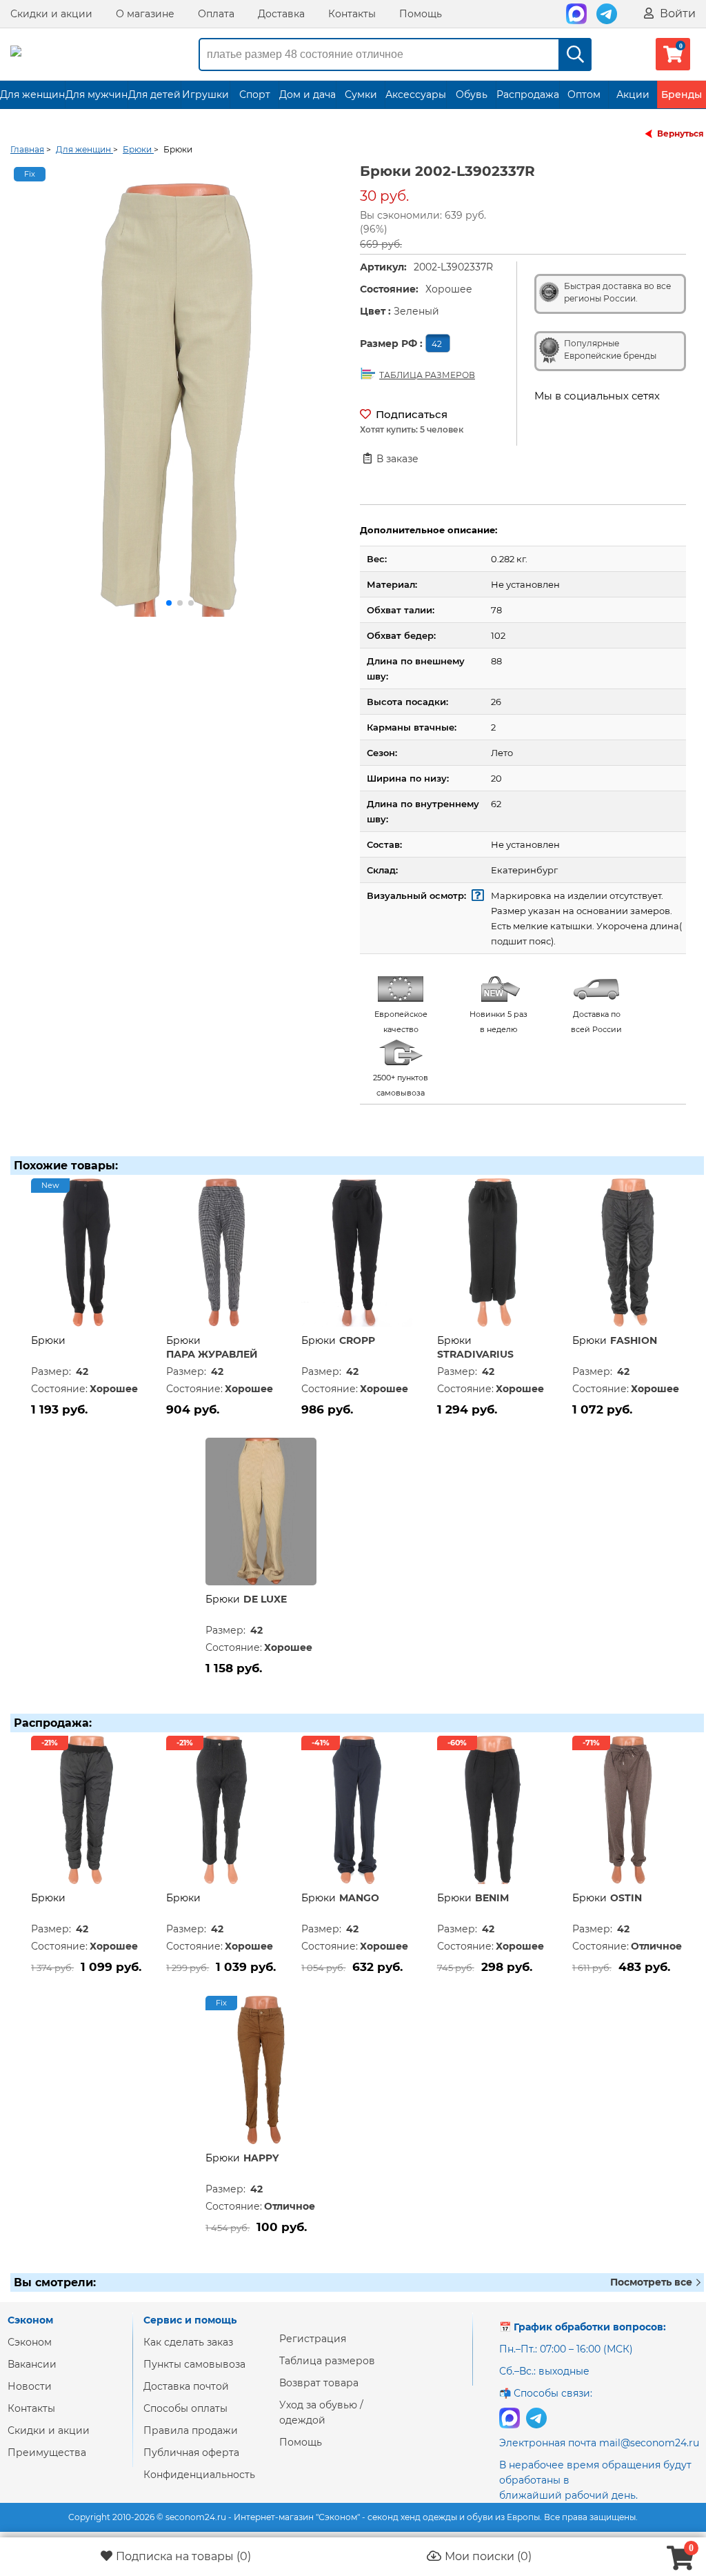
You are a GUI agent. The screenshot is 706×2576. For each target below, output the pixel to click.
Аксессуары (416, 95)
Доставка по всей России (596, 1022)
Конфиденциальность (199, 2475)
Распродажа (528, 95)
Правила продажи (191, 2430)
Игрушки (205, 95)
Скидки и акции (51, 14)
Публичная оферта (191, 2453)
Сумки (361, 95)
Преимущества (47, 2453)
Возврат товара (319, 2383)
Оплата (216, 14)
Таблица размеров (327, 2361)
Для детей (154, 95)
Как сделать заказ (188, 2342)
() (183, 2556)
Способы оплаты (185, 2408)
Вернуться (680, 133)
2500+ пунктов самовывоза (401, 1085)
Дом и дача (307, 95)
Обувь (472, 95)
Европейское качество (401, 1022)
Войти (676, 13)
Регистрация (313, 2339)
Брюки (48, 1340)
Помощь (421, 14)
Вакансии (32, 2364)
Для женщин (32, 95)
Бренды (682, 95)
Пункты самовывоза (194, 2364)
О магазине (145, 14)
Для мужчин (97, 95)
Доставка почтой (186, 2386)
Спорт (255, 95)
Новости (30, 2386)
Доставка (281, 14)
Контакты (352, 14)
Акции (633, 95)
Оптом (584, 95)
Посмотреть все (653, 2282)
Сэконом (30, 2342)
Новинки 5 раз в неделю (498, 1022)
